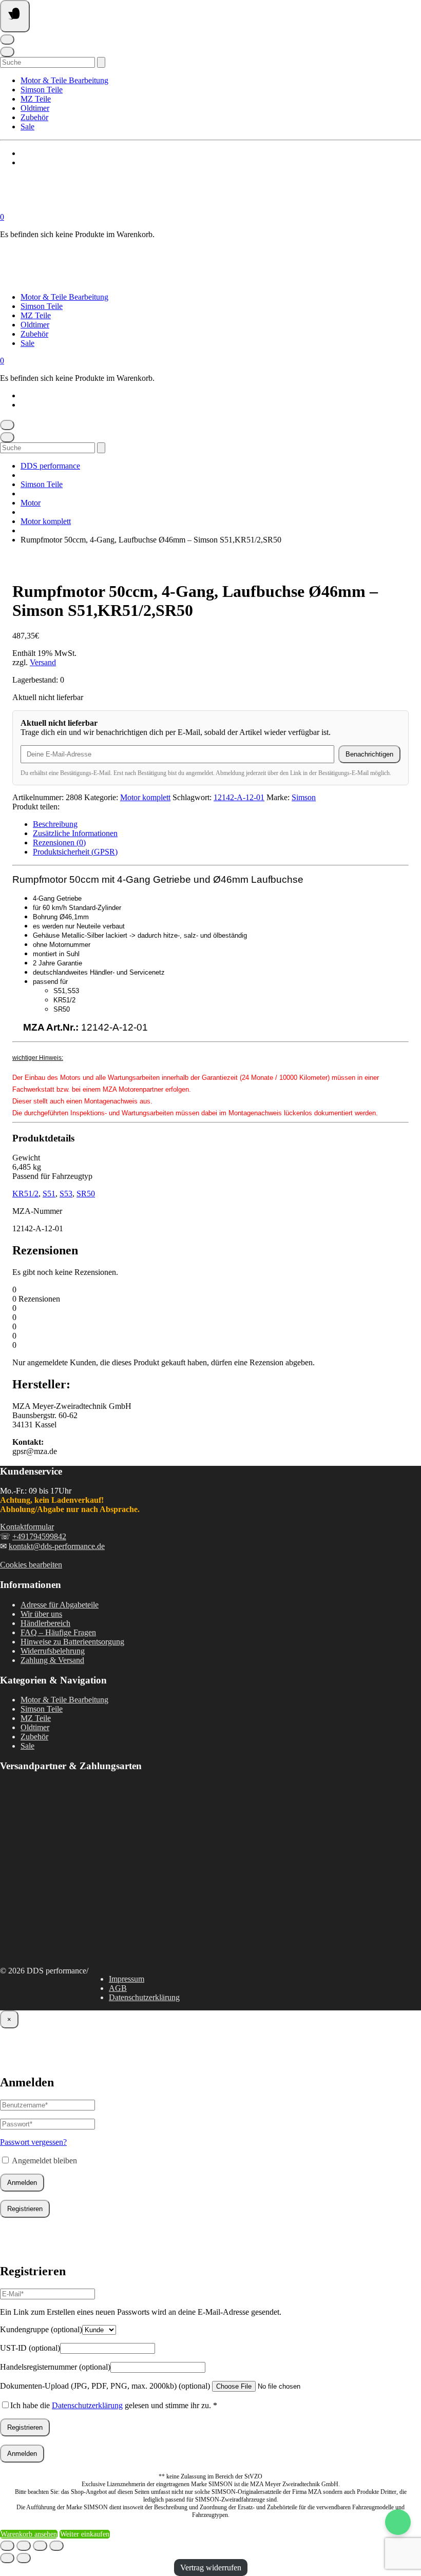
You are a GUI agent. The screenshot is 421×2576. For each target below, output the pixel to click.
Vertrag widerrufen (211, 2568)
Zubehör (34, 117)
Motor (31, 503)
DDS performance (50, 466)
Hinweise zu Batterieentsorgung (72, 1642)
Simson (304, 797)
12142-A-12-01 (239, 797)
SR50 (86, 1194)
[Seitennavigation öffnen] (15, 16)
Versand (43, 662)
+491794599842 (39, 1536)
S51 (49, 1194)
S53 (66, 1194)
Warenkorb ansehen (29, 2534)
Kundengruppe (41, 2329)
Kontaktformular (27, 1527)
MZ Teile (36, 99)
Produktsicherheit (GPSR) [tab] (75, 852)
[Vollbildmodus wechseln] (24, 2546)
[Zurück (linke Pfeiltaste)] (7, 2558)
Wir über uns (41, 1614)
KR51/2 (25, 1194)
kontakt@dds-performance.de (57, 1546)
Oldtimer (35, 108)
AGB (118, 1988)
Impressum (127, 1979)
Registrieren (25, 2209)
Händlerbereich (45, 1623)
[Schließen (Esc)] (56, 2546)
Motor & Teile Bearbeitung (64, 80)
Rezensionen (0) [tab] (59, 842)
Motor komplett (46, 521)
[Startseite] (103, 208)
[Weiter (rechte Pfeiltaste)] (24, 2558)
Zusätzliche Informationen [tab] (75, 833)
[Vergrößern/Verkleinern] (7, 2546)
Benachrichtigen (369, 754)
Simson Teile (42, 90)
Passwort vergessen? (33, 2142)
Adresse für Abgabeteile (60, 1605)
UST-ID (30, 2348)
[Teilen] (40, 2546)
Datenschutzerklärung (144, 1997)
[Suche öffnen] (7, 52)
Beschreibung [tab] (55, 824)
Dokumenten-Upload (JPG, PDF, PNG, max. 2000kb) (105, 2386)
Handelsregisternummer (55, 2367)
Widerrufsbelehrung (53, 1651)
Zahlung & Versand (52, 1660)
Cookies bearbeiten (31, 1565)
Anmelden (22, 2183)
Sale (27, 127)
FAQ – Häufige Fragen (58, 1632)
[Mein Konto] (7, 40)
